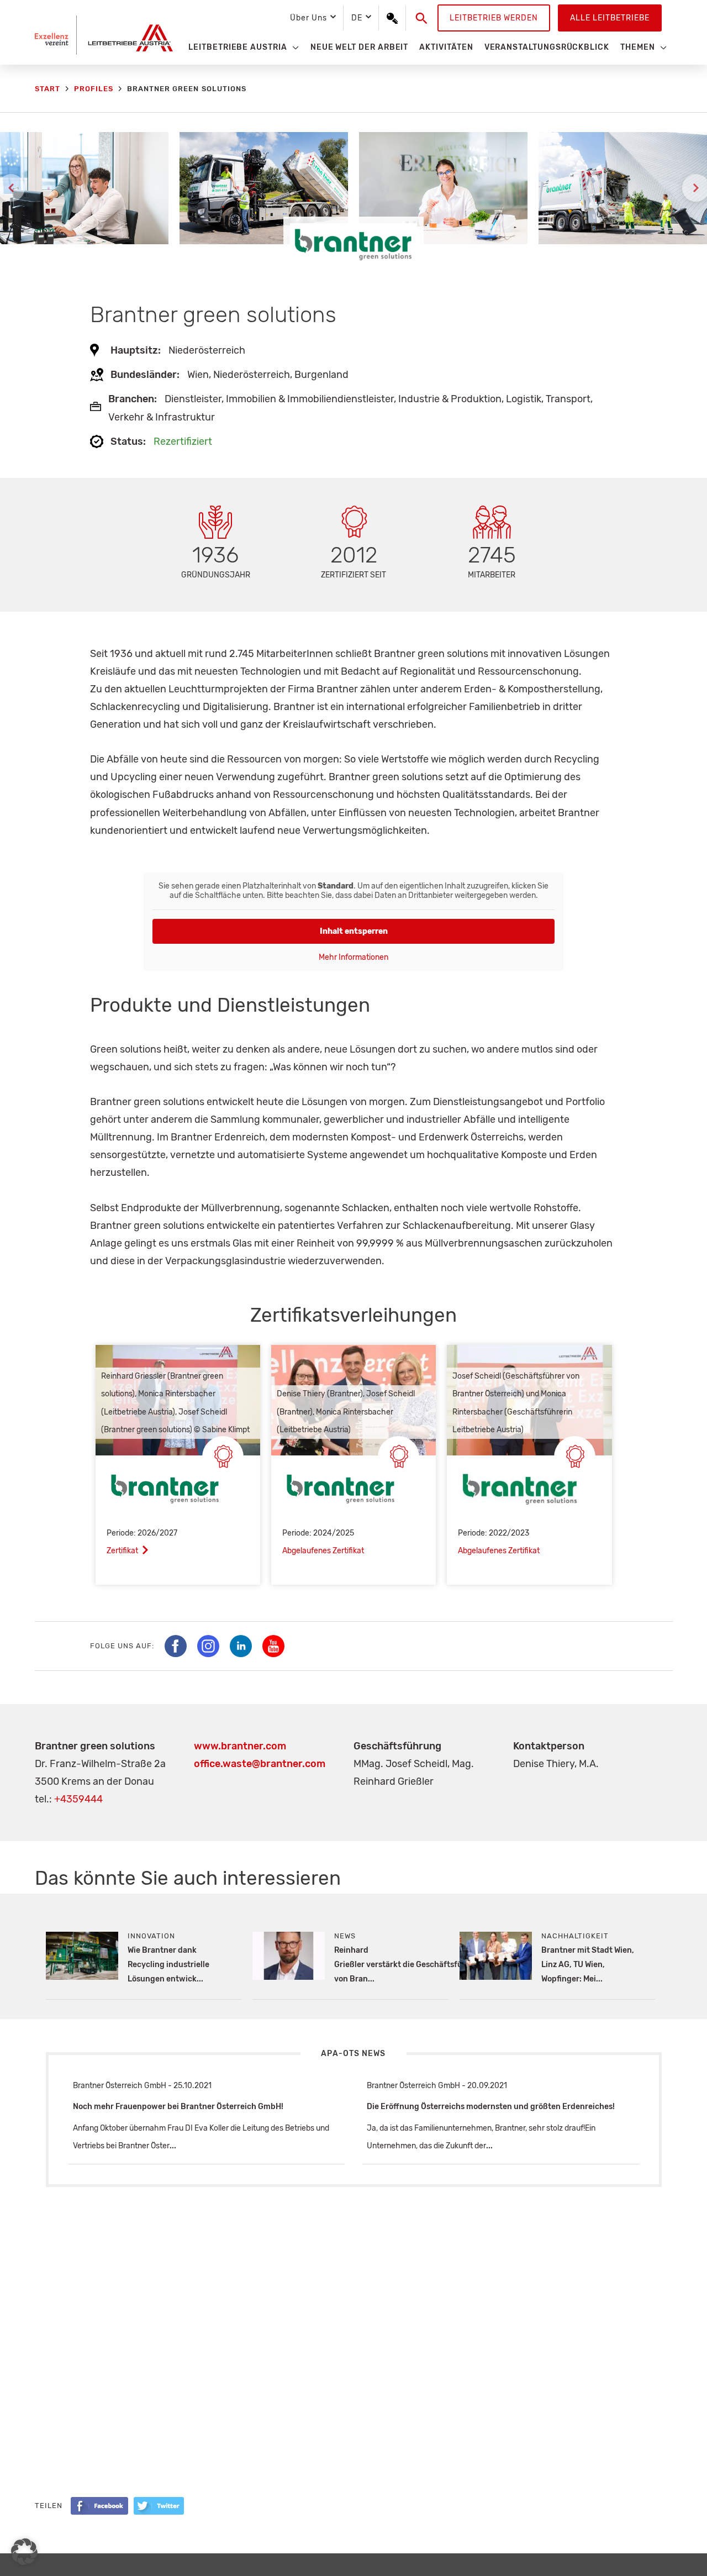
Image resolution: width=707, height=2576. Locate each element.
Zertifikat (122, 1551)
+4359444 (78, 1799)
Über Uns (308, 18)
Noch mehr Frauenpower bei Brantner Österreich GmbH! (178, 2107)
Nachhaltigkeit (575, 1936)
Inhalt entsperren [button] (354, 931)
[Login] (392, 18)
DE (357, 18)
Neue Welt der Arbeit (360, 47)
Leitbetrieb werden (494, 18)
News (345, 1936)
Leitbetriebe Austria (238, 47)
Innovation (151, 1936)
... (173, 2146)
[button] (422, 18)
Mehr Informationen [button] (353, 957)
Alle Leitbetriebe (610, 18)
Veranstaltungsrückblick (547, 47)
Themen (638, 47)
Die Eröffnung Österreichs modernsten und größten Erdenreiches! (491, 2107)
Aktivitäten (446, 47)
